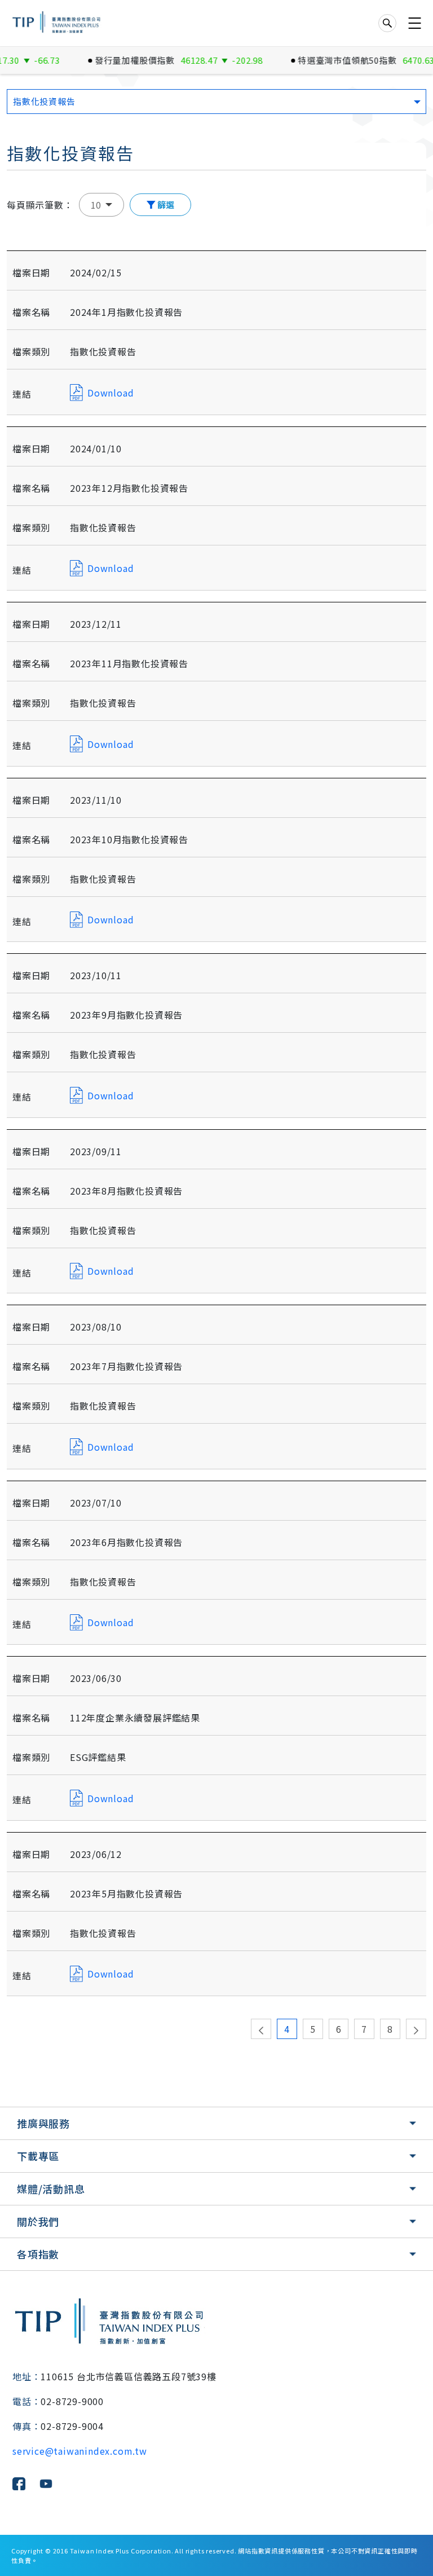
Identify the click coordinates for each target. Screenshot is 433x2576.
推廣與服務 (43, 2123)
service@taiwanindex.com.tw (80, 2451)
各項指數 (38, 2254)
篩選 (165, 204)
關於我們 (38, 2221)
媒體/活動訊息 (51, 2189)
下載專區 (38, 2156)
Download (111, 393)
